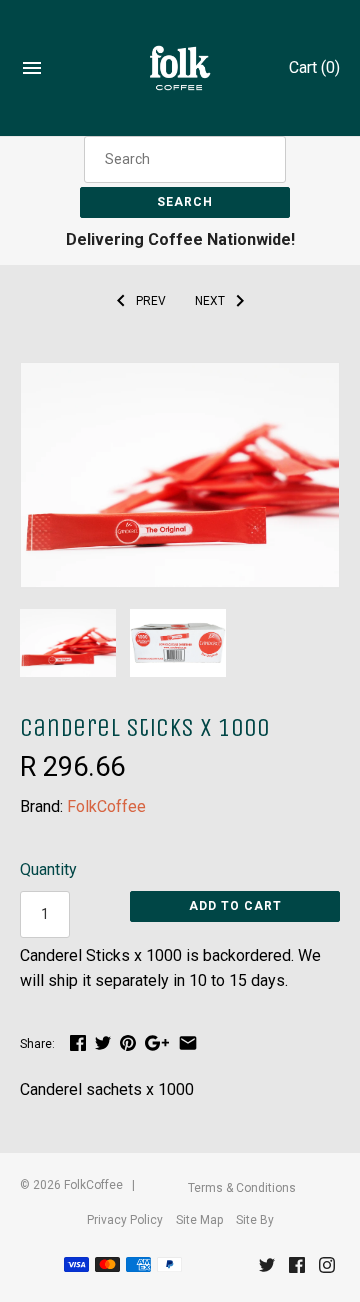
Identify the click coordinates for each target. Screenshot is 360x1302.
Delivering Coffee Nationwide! (180, 239)
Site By (255, 1220)
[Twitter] (267, 1269)
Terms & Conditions (242, 1188)
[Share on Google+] (157, 1042)
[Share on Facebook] (78, 1042)
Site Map (199, 1220)
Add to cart (235, 906)
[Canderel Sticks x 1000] (180, 375)
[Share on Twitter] (103, 1042)
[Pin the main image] (128, 1042)
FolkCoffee (106, 806)
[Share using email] (188, 1042)
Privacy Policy (125, 1220)
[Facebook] (297, 1269)
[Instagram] (327, 1269)
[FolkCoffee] (180, 68)
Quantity (48, 869)
